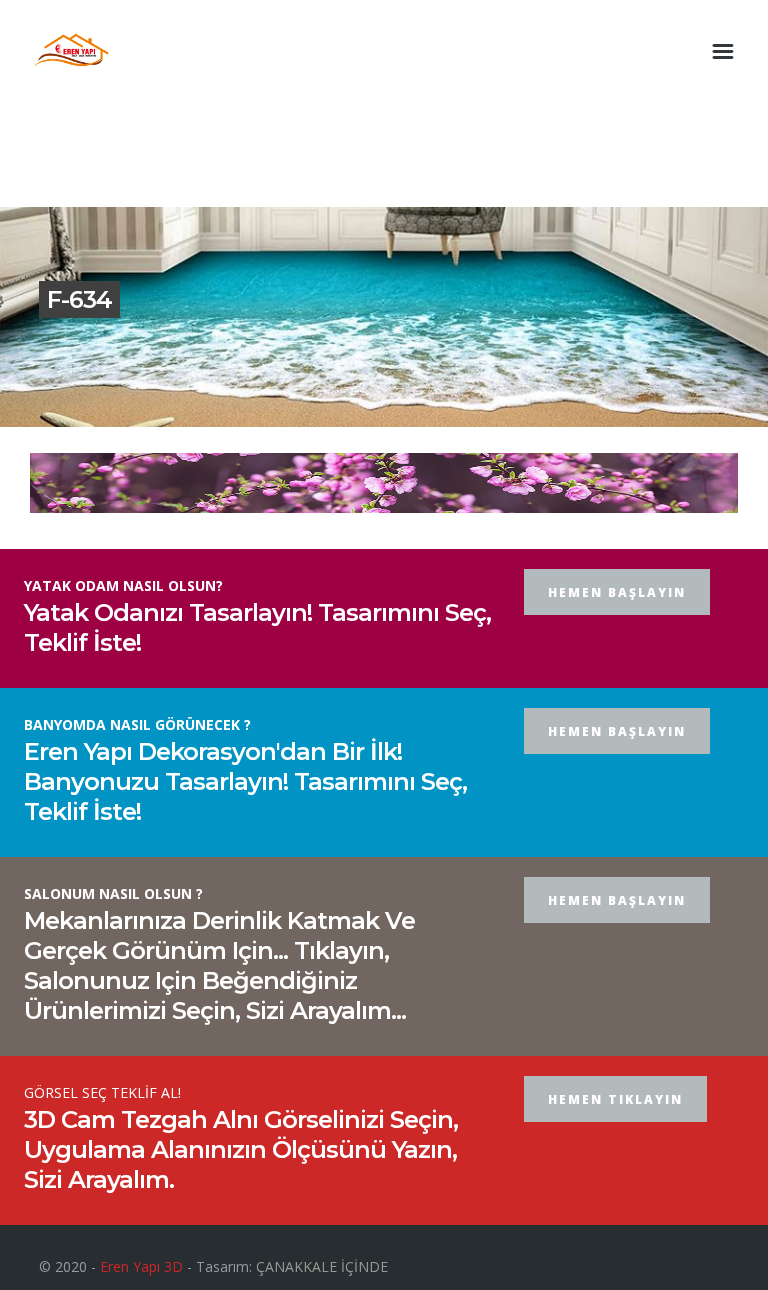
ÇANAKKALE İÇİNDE (322, 1266)
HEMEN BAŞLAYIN (617, 592)
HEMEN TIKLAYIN (615, 1099)
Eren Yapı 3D (141, 1266)
